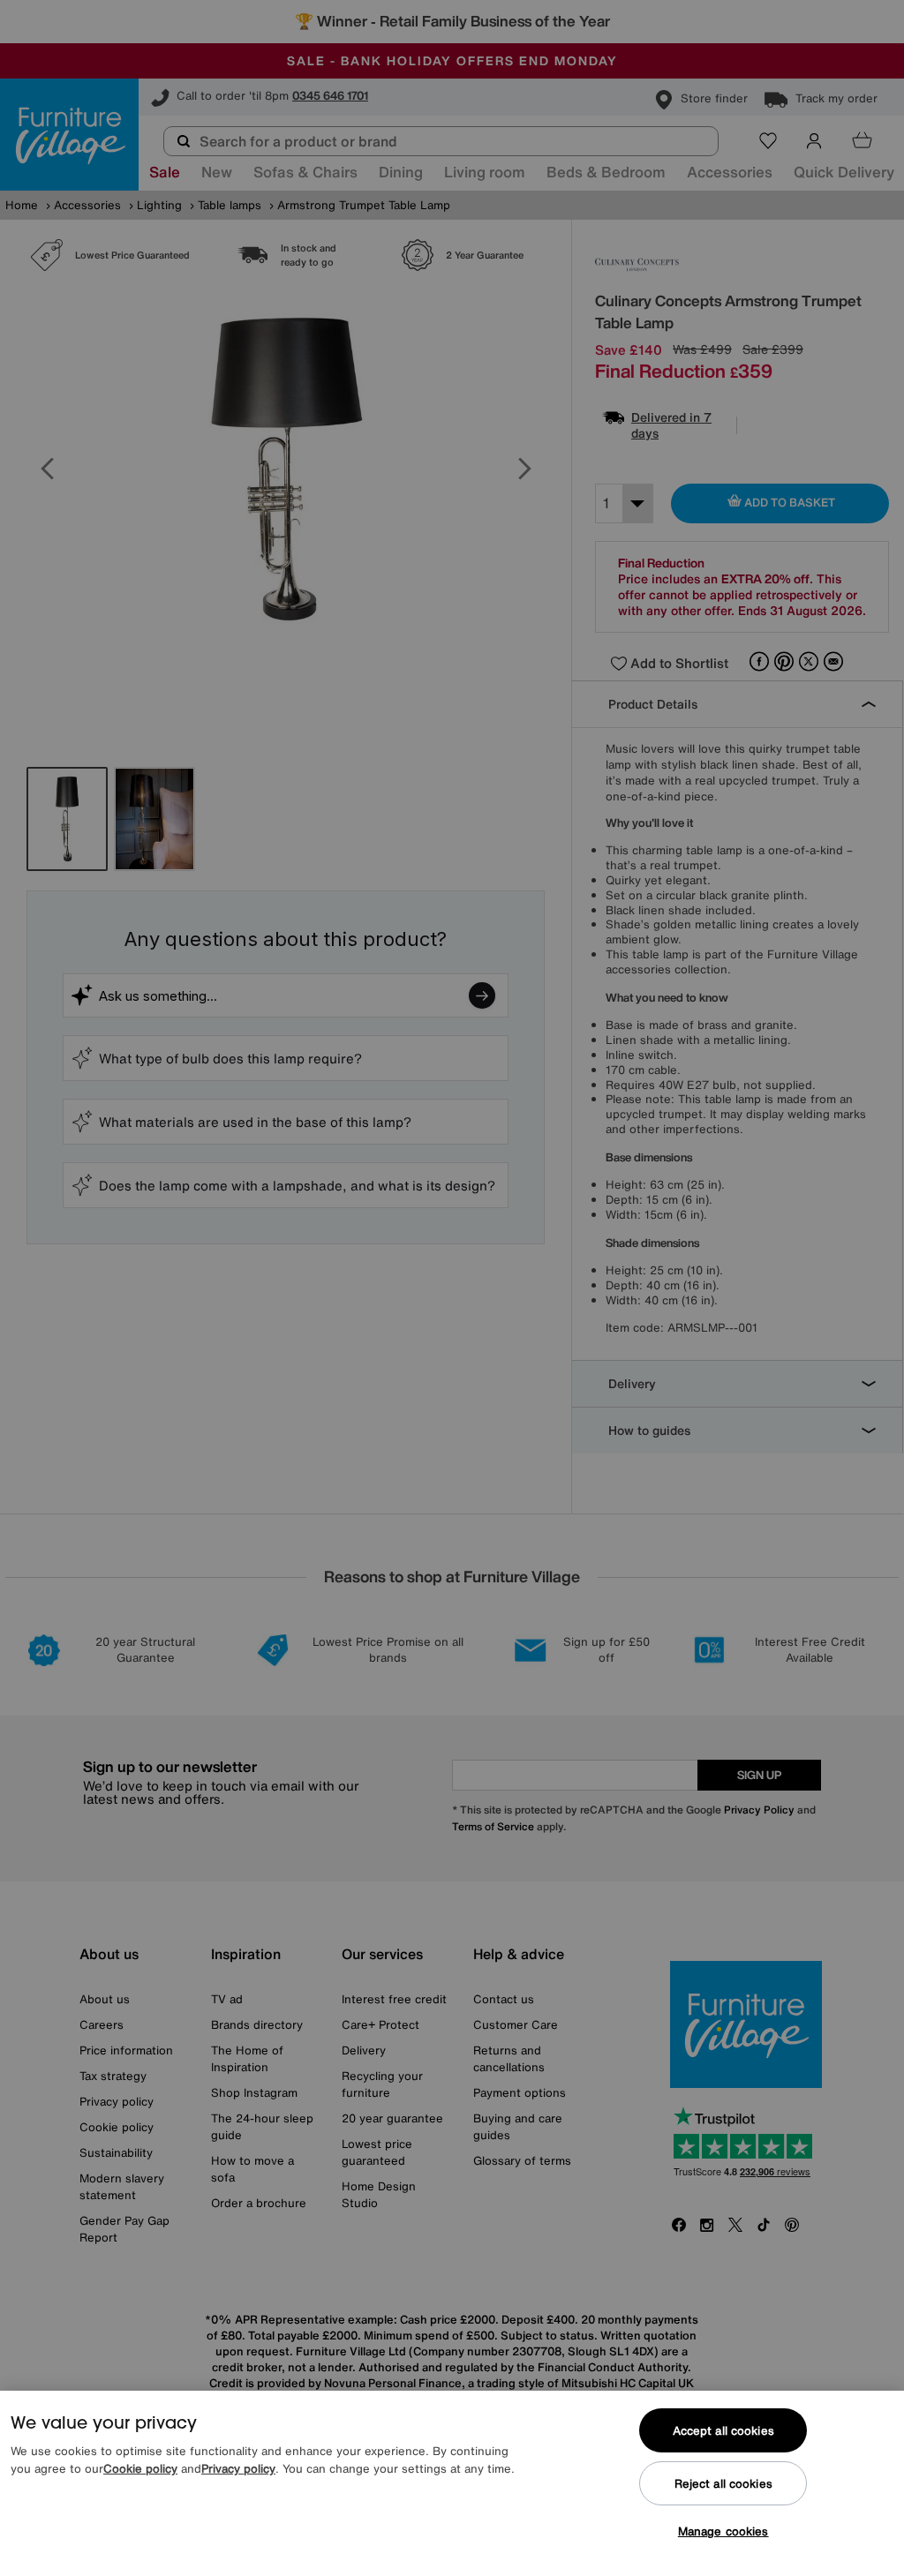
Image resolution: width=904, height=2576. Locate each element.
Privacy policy (238, 2469)
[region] (452, 2483)
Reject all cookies (723, 2484)
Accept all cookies (723, 2431)
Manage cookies (723, 2531)
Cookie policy (140, 2469)
